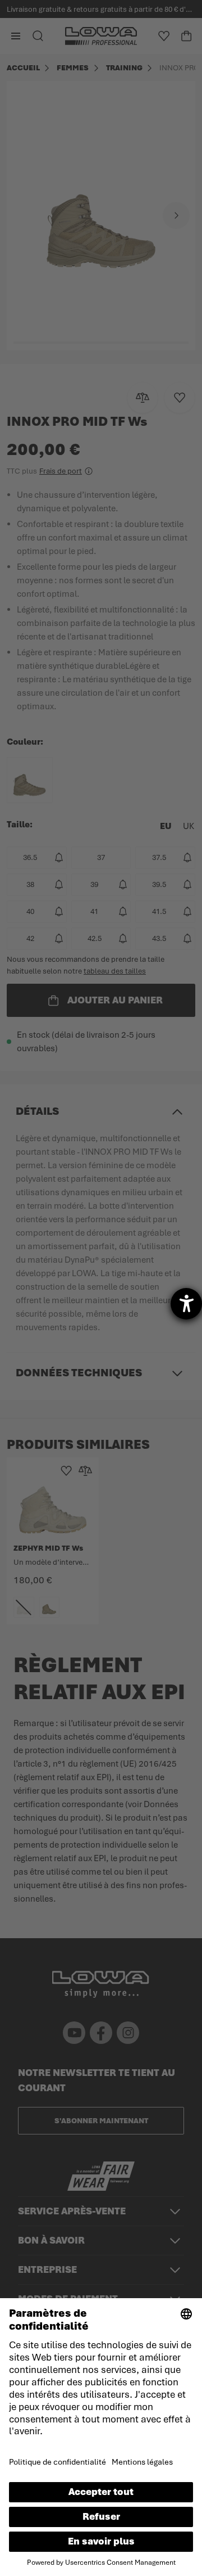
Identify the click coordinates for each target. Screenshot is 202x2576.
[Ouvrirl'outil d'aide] (186, 1304)
